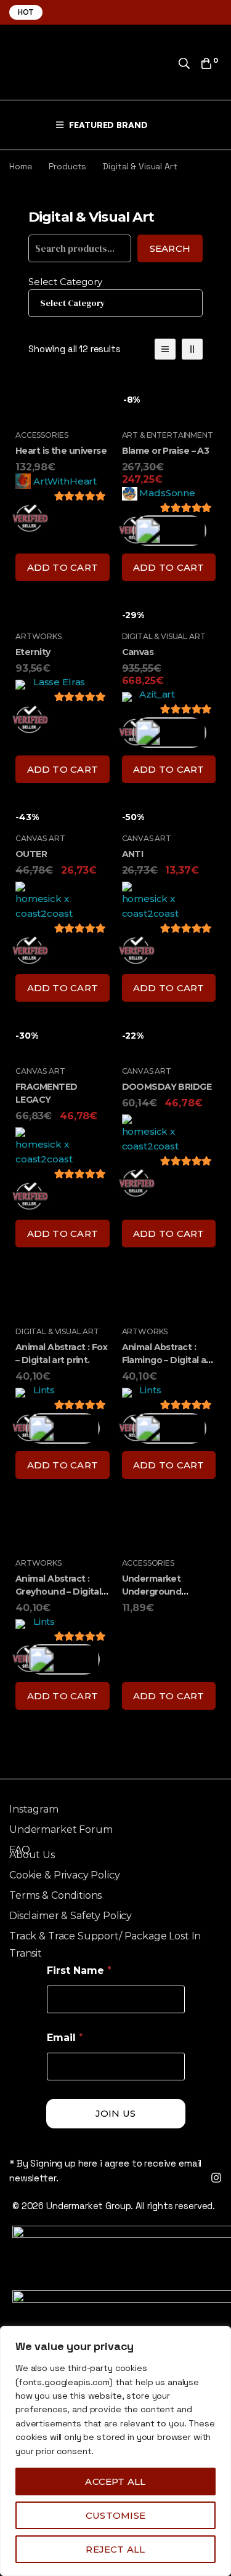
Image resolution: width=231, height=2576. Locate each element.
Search (170, 248)
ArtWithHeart (65, 481)
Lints (44, 1390)
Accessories (42, 435)
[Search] (184, 63)
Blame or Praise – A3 (166, 451)
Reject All (115, 2549)
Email (65, 2038)
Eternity (33, 652)
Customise (115, 2515)
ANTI (133, 854)
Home (21, 166)
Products (67, 166)
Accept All (115, 2481)
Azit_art (157, 694)
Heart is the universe (61, 451)
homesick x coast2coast (44, 906)
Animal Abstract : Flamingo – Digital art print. (168, 1360)
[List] (165, 349)
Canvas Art (40, 838)
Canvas (138, 652)
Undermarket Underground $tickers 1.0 (152, 1592)
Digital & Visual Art (164, 636)
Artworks (38, 636)
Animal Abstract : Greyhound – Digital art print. (58, 1592)
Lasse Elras (59, 682)
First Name (79, 1970)
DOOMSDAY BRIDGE (167, 1087)
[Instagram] (216, 2178)
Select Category (65, 282)
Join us (116, 2113)
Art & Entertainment (168, 435)
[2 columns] (192, 349)
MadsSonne (167, 493)
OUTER (31, 854)
